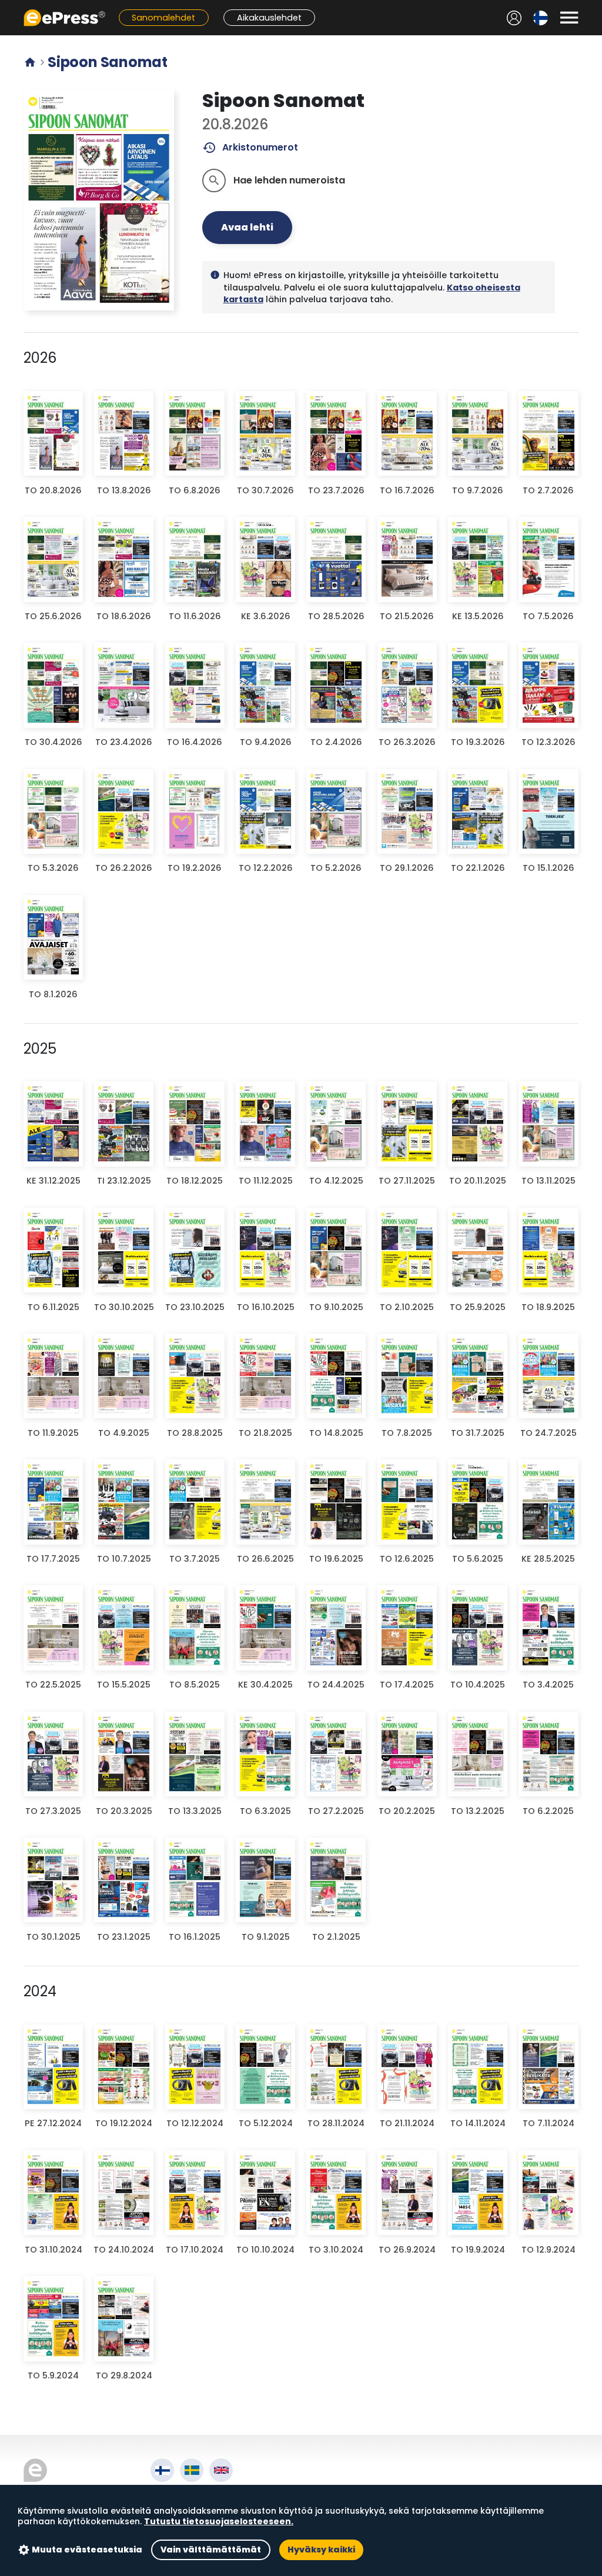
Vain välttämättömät (211, 2550)
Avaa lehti (247, 227)
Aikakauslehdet (269, 18)
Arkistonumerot (250, 148)
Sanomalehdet (163, 18)
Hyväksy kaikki (321, 2550)
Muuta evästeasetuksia (87, 2550)
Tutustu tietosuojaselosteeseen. (219, 2521)
